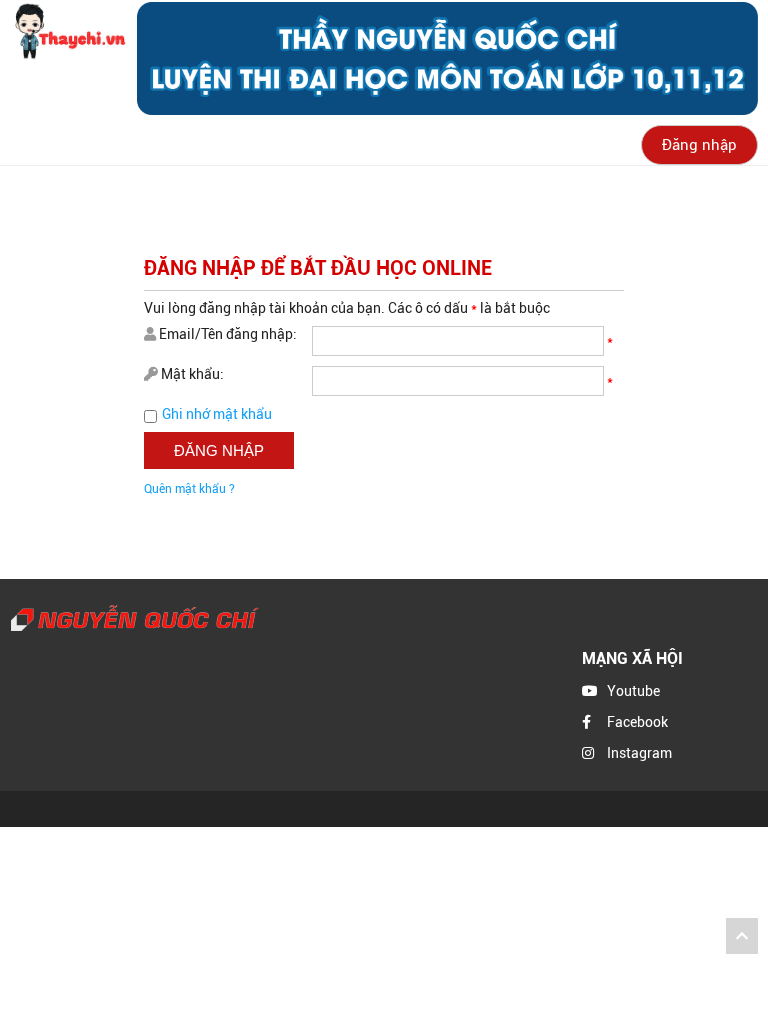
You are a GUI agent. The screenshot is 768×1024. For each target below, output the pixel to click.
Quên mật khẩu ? (189, 489)
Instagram (639, 753)
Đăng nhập (699, 145)
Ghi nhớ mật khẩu (217, 414)
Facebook (637, 722)
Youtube (633, 691)
